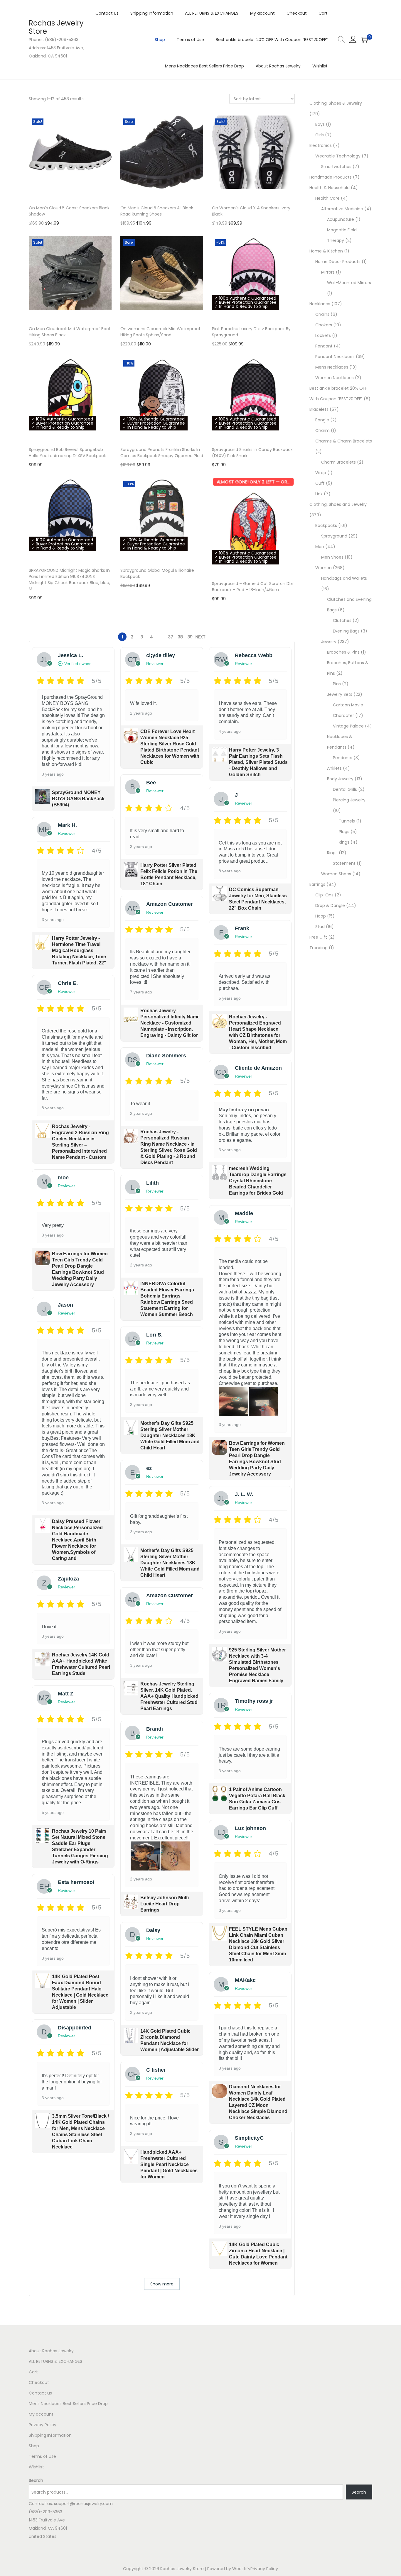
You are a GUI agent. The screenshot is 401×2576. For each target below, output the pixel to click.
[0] (364, 40)
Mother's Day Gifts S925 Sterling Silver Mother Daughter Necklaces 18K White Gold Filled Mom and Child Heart (170, 1435)
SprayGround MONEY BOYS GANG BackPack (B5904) (78, 799)
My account (41, 2414)
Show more (162, 2284)
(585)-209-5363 (46, 2512)
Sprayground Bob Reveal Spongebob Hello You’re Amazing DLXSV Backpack (67, 453)
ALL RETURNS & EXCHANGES (55, 2361)
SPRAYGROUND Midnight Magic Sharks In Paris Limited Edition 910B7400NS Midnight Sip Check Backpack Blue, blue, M (69, 580)
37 (171, 637)
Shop (34, 2446)
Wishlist (36, 2467)
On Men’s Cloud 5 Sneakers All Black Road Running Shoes (157, 211)
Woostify (241, 2569)
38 (180, 637)
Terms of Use (42, 2456)
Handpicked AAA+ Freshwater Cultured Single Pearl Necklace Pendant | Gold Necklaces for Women (169, 2164)
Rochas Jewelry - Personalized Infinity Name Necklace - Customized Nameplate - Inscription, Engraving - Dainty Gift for (170, 1023)
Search (36, 2480)
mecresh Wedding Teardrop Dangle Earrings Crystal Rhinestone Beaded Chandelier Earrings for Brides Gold (258, 1181)
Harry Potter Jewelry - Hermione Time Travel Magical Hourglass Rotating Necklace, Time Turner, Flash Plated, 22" (79, 950)
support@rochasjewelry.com (83, 2504)
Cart (33, 2372)
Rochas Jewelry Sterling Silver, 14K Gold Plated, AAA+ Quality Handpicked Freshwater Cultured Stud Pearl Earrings (169, 1696)
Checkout (39, 2382)
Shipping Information (50, 2435)
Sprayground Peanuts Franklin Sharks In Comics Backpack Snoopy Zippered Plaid (162, 453)
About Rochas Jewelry (51, 2351)
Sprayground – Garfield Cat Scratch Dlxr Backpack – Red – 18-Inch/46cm (253, 587)
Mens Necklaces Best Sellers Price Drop (68, 2404)
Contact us (40, 2393)
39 (190, 637)
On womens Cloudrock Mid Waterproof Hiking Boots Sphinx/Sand (160, 332)
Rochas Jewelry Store (56, 27)
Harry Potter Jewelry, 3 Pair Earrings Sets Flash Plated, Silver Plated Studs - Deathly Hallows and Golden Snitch (258, 762)
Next (201, 637)
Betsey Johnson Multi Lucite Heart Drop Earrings (165, 1904)
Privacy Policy (43, 2425)
